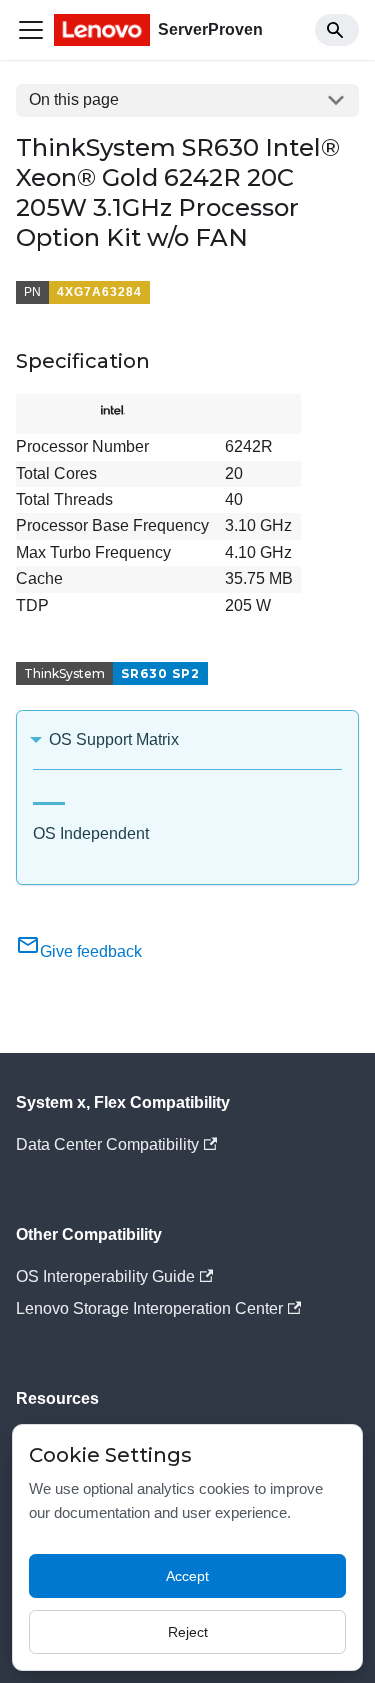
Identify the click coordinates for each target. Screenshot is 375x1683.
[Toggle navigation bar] (31, 30)
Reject (188, 1632)
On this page (74, 99)
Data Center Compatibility (107, 1144)
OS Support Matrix (114, 739)
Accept (187, 1576)
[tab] (49, 795)
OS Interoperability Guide (105, 1276)
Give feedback (91, 951)
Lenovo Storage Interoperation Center (149, 1308)
